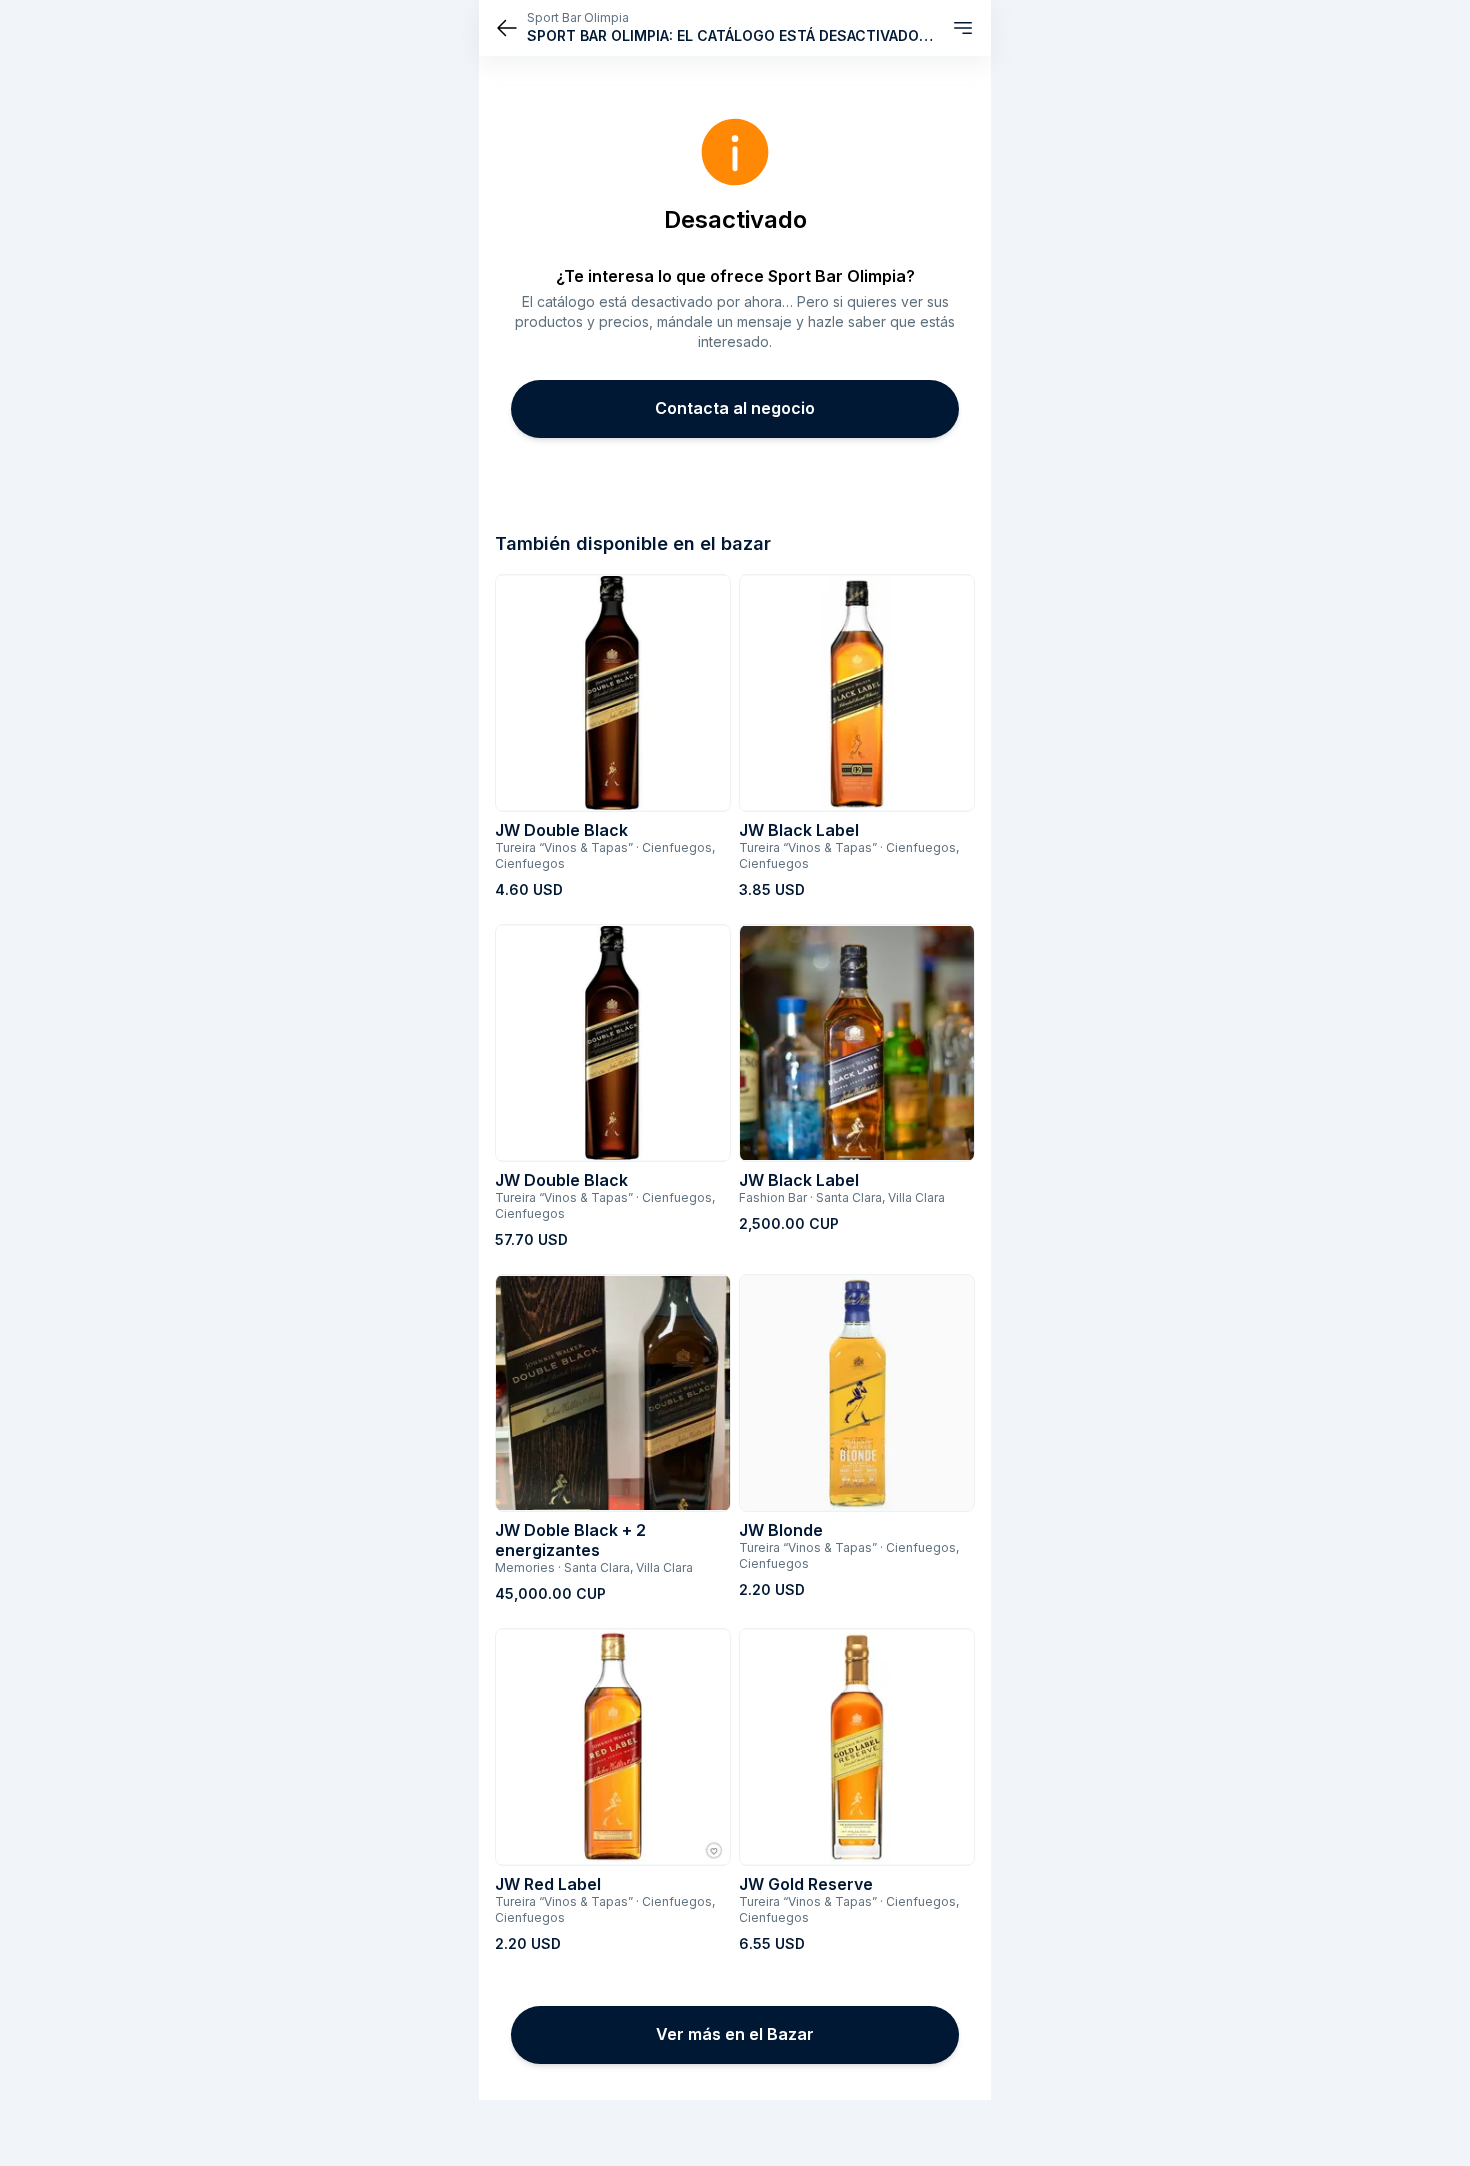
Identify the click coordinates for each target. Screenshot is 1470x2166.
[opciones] (963, 28)
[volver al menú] (507, 28)
